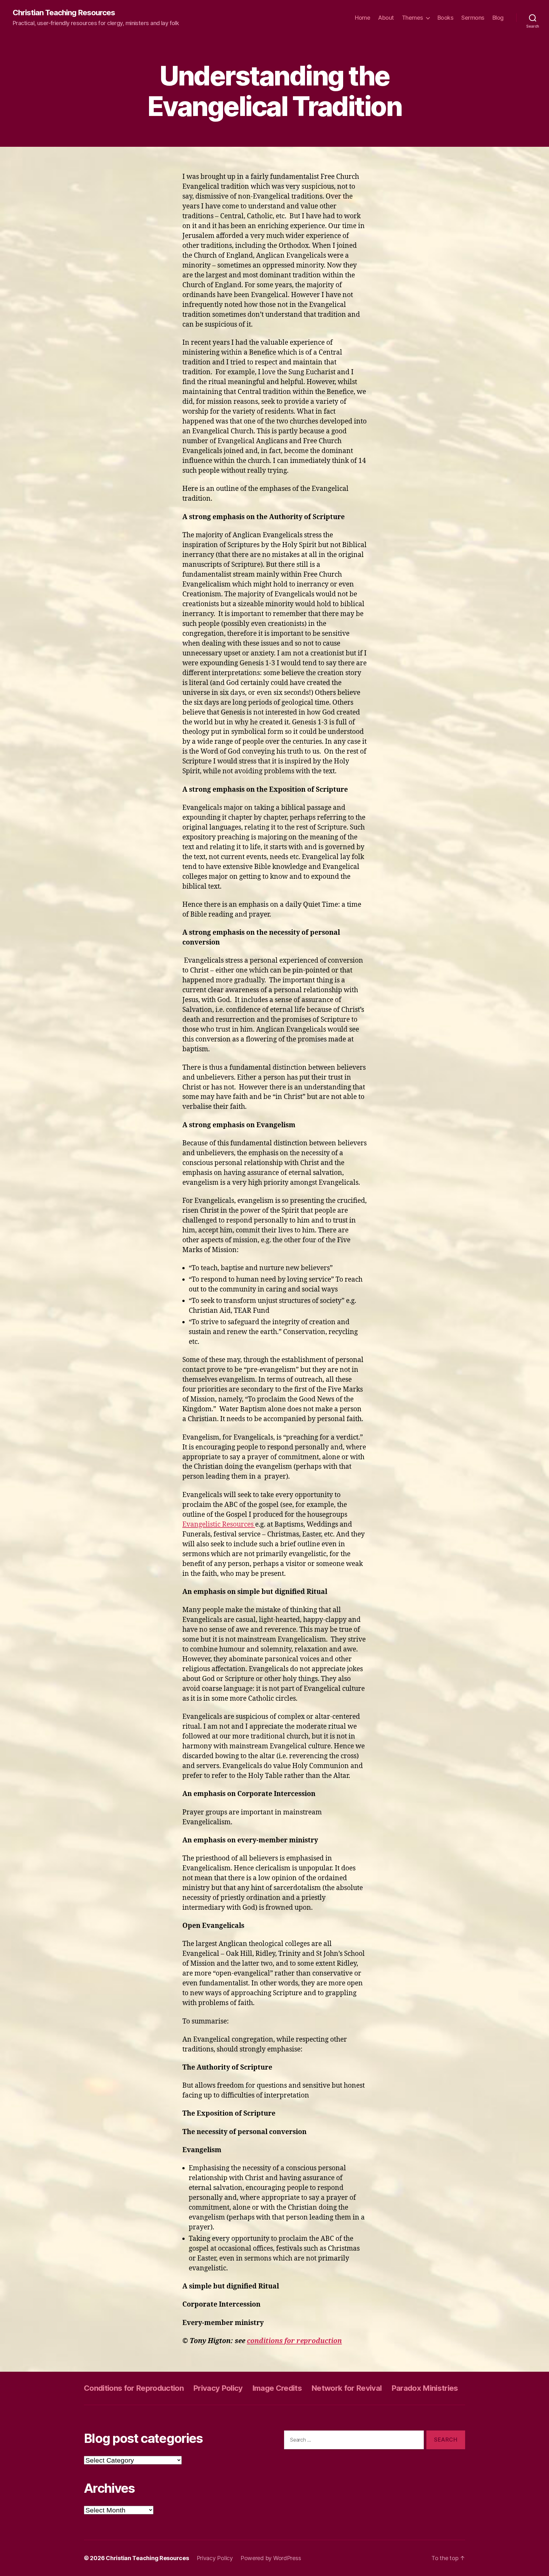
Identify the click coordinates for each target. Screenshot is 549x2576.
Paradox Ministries (425, 2388)
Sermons (473, 18)
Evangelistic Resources (219, 1525)
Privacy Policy (218, 2388)
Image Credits (277, 2388)
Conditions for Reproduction (134, 2388)
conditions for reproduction (294, 2341)
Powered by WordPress (271, 2558)
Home (363, 18)
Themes (413, 18)
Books (446, 18)
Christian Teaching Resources (64, 13)
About (386, 18)
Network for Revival (346, 2388)
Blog (498, 18)
